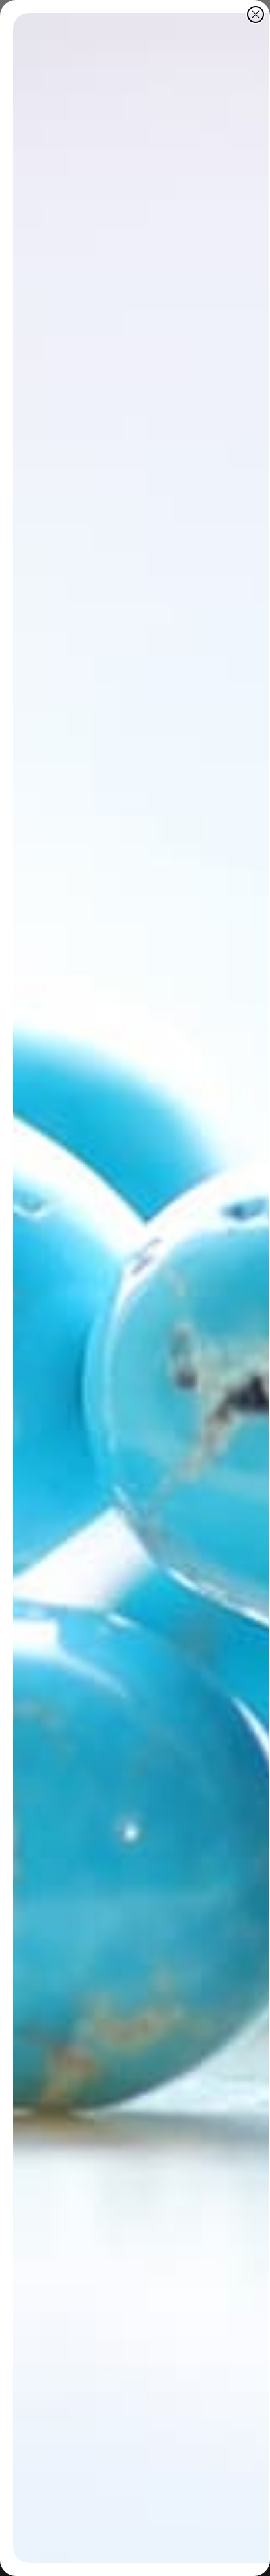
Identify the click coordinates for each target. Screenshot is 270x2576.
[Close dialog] (256, 14)
